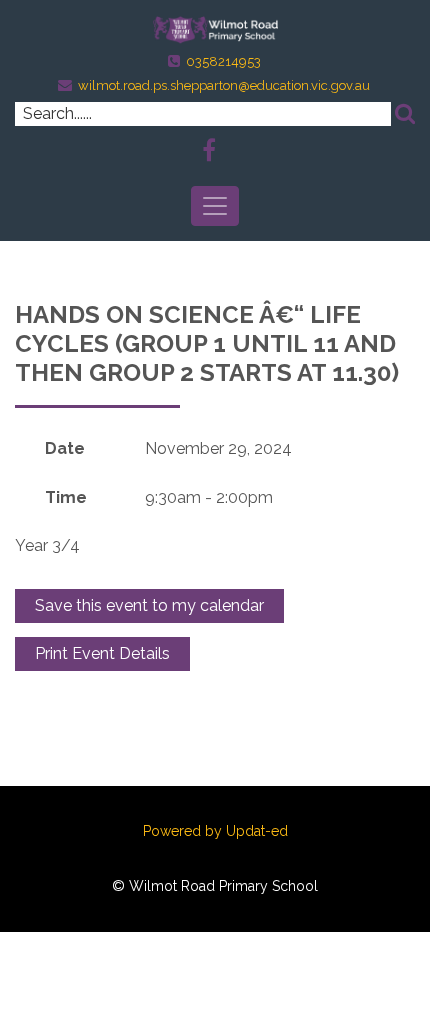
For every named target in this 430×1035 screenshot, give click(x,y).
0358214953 (223, 61)
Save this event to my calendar (149, 605)
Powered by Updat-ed (215, 831)
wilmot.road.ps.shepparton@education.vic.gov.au (224, 85)
